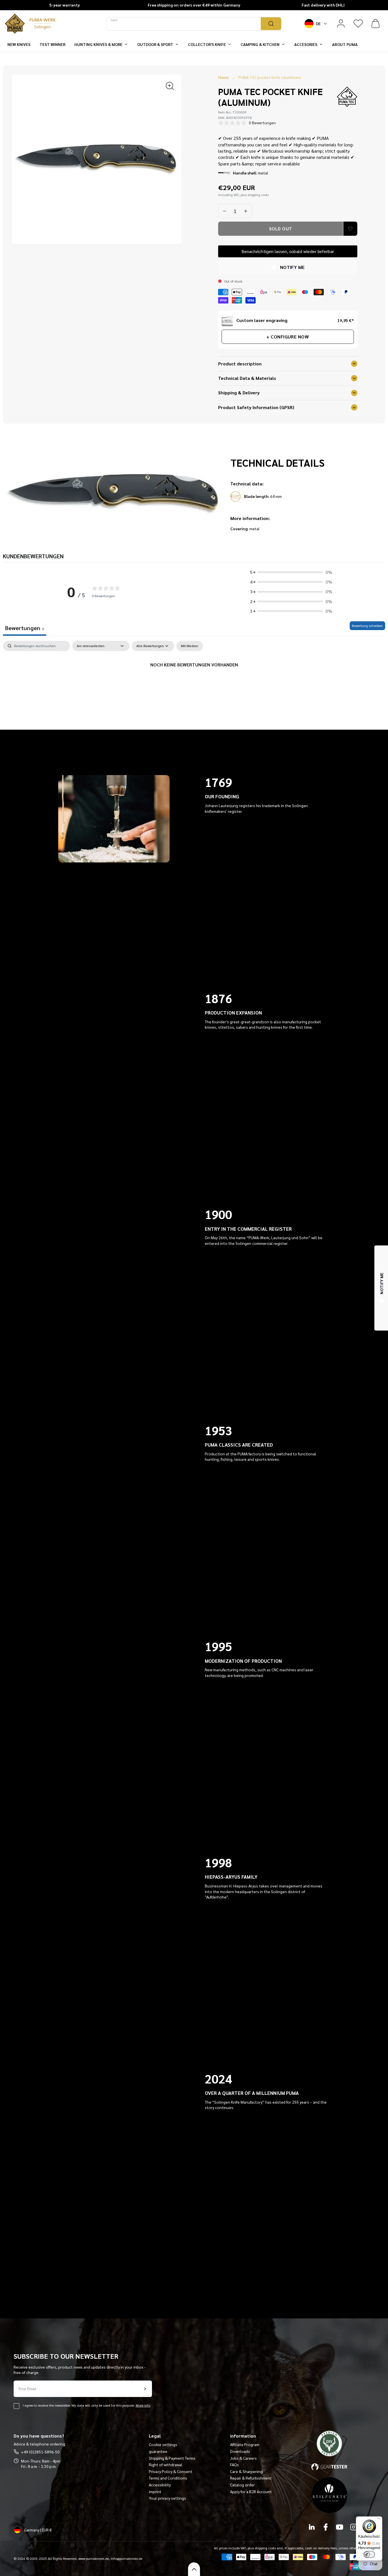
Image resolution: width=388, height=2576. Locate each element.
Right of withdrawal (166, 2465)
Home (223, 77)
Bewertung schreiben (367, 626)
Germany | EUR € (38, 2530)
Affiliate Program (245, 2444)
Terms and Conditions (168, 2478)
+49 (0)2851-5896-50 (40, 2452)
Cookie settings (163, 2444)
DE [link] (318, 23)
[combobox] (184, 24)
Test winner (52, 44)
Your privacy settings (167, 2498)
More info (143, 2405)
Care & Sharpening (246, 2471)
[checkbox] (190, 646)
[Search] (271, 24)
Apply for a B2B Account (251, 2491)
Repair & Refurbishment (251, 2478)
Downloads (240, 2451)
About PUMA (345, 44)
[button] (376, 24)
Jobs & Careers (243, 2458)
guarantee (158, 2451)
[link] (341, 24)
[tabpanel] (194, 684)
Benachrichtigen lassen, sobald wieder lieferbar (288, 251)
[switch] (369, 2554)
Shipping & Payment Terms (172, 2458)
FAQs (234, 2465)
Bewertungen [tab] (25, 628)
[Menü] (379, 2520)
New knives (19, 44)
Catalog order (242, 2485)
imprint (155, 2491)
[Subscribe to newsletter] (145, 2389)
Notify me (292, 267)
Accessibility (160, 2485)
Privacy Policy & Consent (171, 2471)
